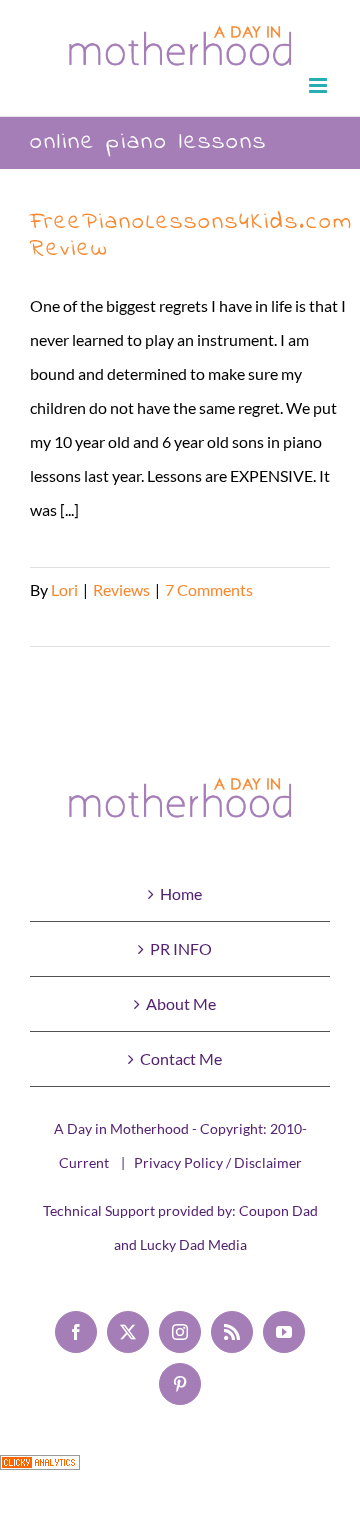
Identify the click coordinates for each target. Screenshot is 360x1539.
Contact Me (181, 1058)
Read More (68, 623)
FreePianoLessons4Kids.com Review (191, 236)
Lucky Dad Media (193, 1244)
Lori (64, 589)
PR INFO (181, 948)
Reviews (121, 589)
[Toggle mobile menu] (319, 85)
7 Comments (209, 589)
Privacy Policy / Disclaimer (218, 1162)
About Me (181, 1003)
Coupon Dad (278, 1210)
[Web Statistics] (40, 1471)
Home (181, 893)
